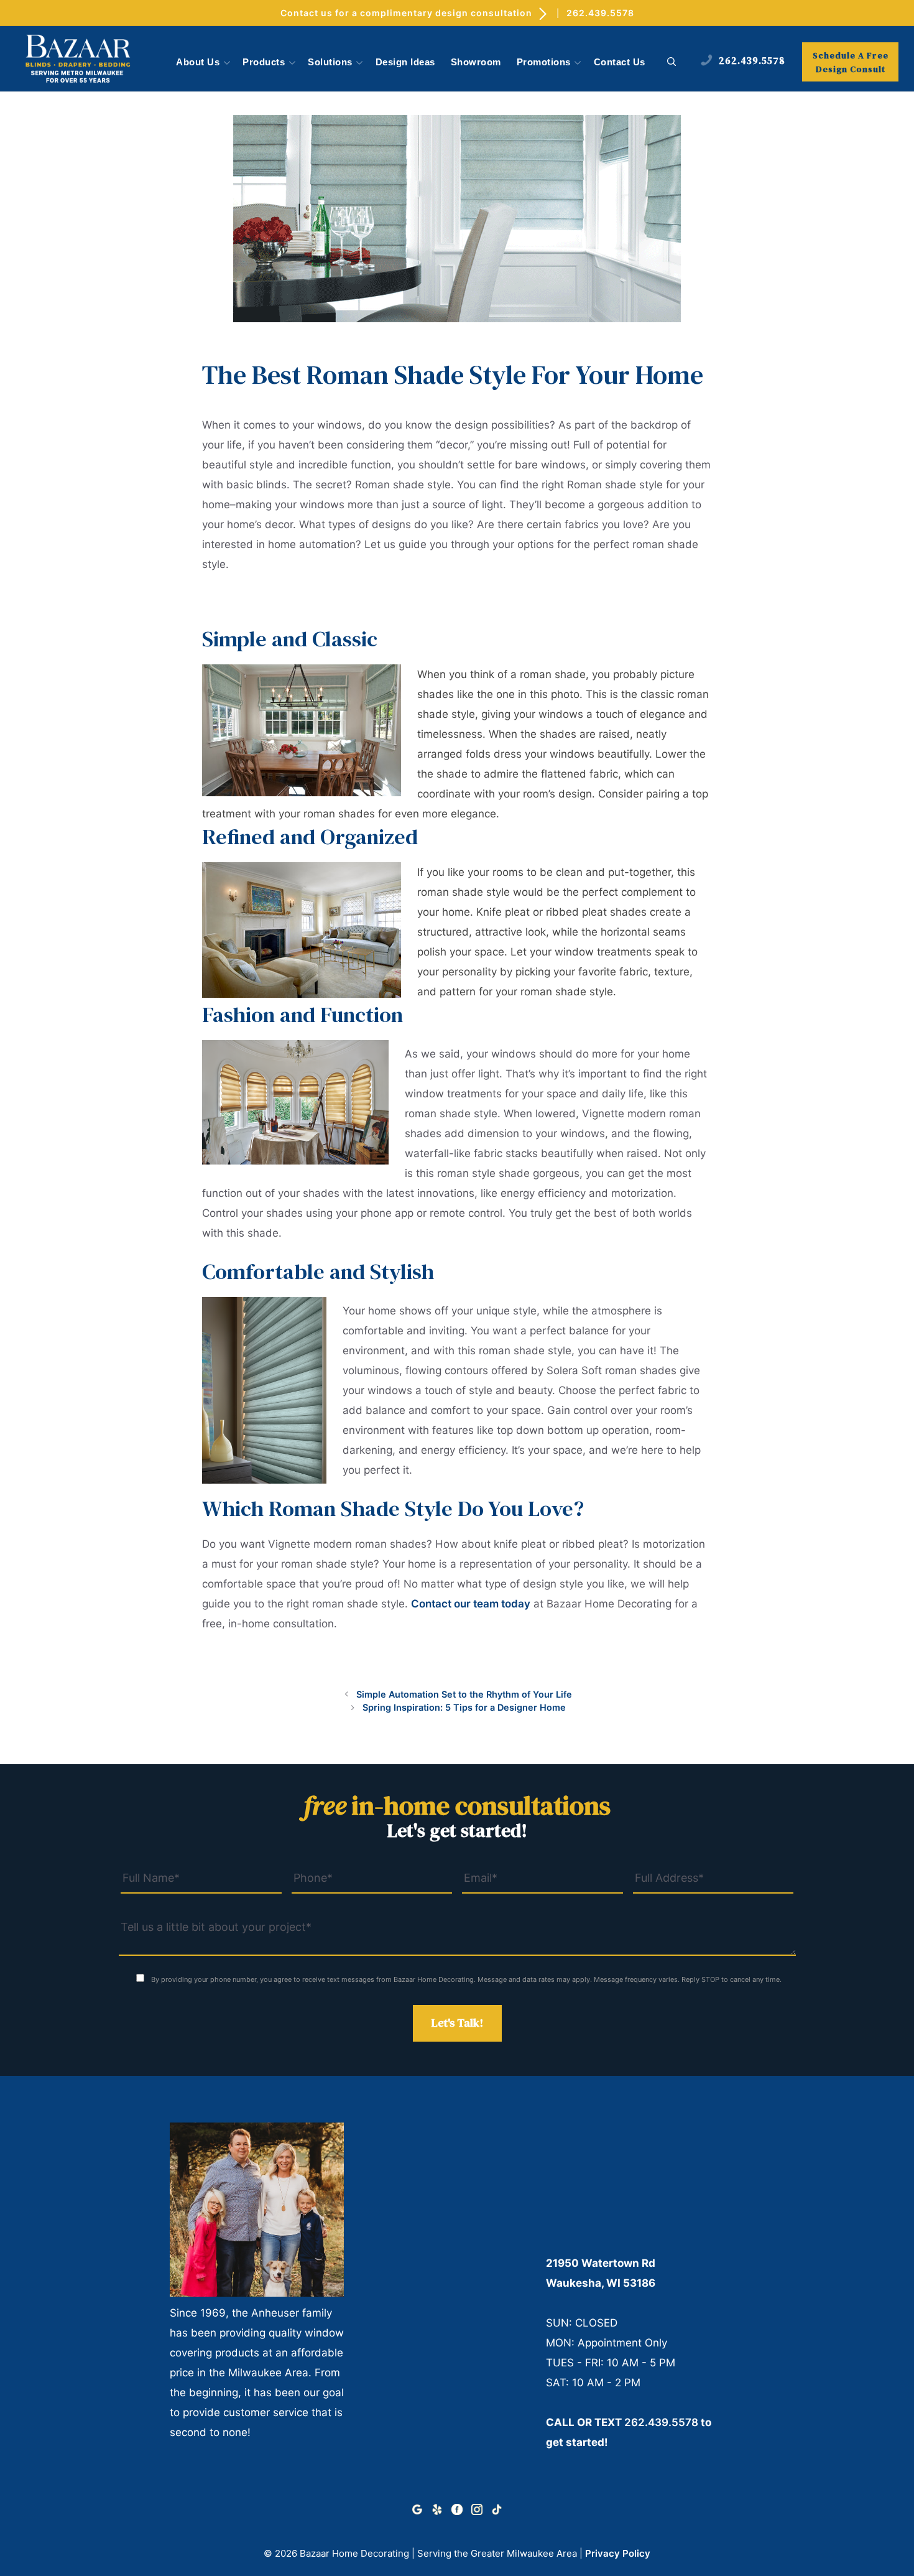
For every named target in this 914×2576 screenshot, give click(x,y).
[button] (672, 62)
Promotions (544, 62)
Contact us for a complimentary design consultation (408, 13)
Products (264, 62)
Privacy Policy (618, 2553)
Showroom (476, 62)
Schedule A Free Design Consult (851, 62)
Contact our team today (471, 1604)
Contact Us (620, 62)
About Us (198, 62)
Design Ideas (405, 62)
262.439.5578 (600, 13)
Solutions (330, 62)
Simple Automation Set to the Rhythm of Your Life (464, 1694)
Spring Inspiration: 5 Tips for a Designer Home (464, 1707)
